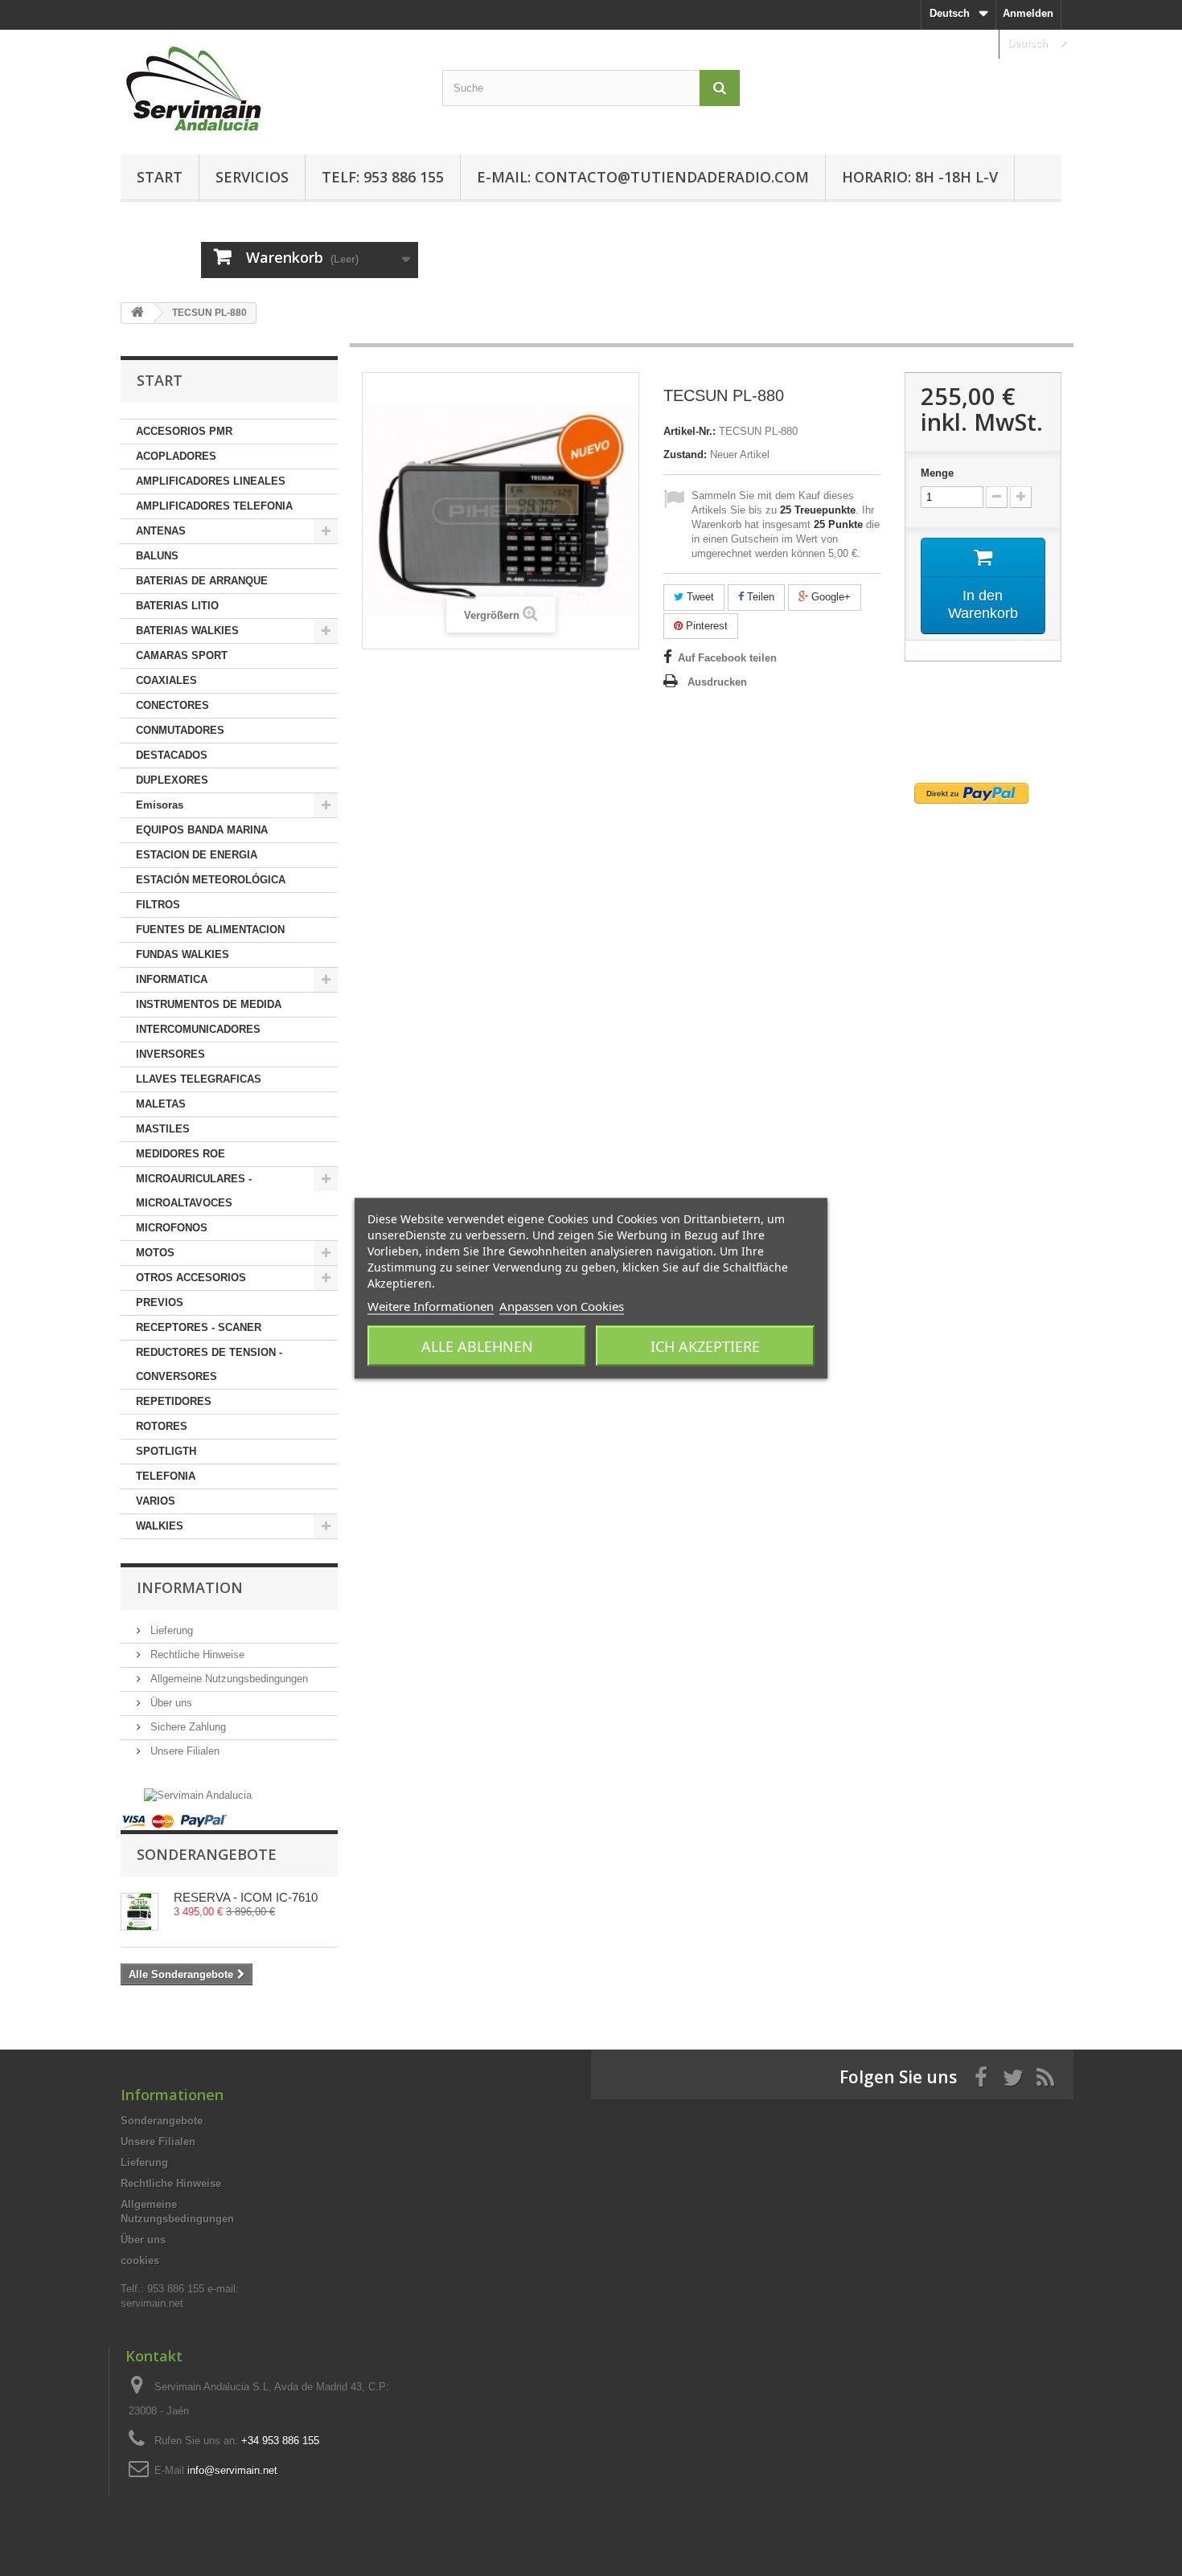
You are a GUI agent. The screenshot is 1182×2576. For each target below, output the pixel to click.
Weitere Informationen (431, 1305)
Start (160, 177)
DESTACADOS (172, 755)
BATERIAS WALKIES (187, 631)
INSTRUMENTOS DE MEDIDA (209, 1004)
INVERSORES (170, 1054)
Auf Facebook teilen (727, 658)
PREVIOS (160, 1302)
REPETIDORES (174, 1401)
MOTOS (155, 1253)
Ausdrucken (717, 682)
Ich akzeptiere (705, 1345)
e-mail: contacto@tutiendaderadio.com (643, 177)
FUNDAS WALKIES (183, 954)
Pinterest (705, 626)
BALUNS (157, 556)
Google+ (829, 597)
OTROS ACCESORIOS (191, 1278)
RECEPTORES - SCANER (199, 1327)
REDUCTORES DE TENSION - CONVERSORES (209, 1364)
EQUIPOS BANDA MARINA (202, 830)
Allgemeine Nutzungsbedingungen (228, 1679)
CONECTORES (172, 705)
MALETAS (161, 1104)
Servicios (252, 177)
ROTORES (162, 1426)
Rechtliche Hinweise (196, 1655)
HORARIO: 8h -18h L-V (920, 177)
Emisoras (160, 805)
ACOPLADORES (176, 456)
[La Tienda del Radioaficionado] (269, 88)
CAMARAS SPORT (182, 655)
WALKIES (160, 1526)
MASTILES (163, 1129)
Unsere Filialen (183, 1751)
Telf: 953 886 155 (383, 177)
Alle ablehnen (477, 1345)
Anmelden (1028, 13)
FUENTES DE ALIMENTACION (210, 930)
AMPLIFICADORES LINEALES (211, 481)
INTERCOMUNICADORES (198, 1029)
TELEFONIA (166, 1476)
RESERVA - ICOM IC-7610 (246, 1897)
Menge (937, 473)
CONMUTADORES (180, 730)
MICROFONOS (172, 1228)
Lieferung (170, 1630)
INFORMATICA (172, 979)
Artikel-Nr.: (689, 431)
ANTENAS (161, 531)
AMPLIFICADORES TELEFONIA (214, 506)
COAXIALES (166, 680)
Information (190, 1587)
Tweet (699, 597)
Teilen (759, 597)
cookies (140, 2261)
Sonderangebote (207, 1854)
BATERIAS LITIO (177, 606)
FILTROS (158, 905)
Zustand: (685, 455)
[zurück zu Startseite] (137, 313)
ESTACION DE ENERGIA (197, 855)
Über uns (170, 1703)
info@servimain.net (232, 2470)
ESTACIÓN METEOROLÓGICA (211, 880)
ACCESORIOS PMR (184, 431)
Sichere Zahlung (187, 1727)
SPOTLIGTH (166, 1451)
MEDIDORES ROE (181, 1154)
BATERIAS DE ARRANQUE (202, 581)
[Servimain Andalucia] (198, 1794)
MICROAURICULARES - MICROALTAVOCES (194, 1191)
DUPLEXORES (172, 780)
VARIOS (156, 1501)
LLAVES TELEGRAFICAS (199, 1079)
